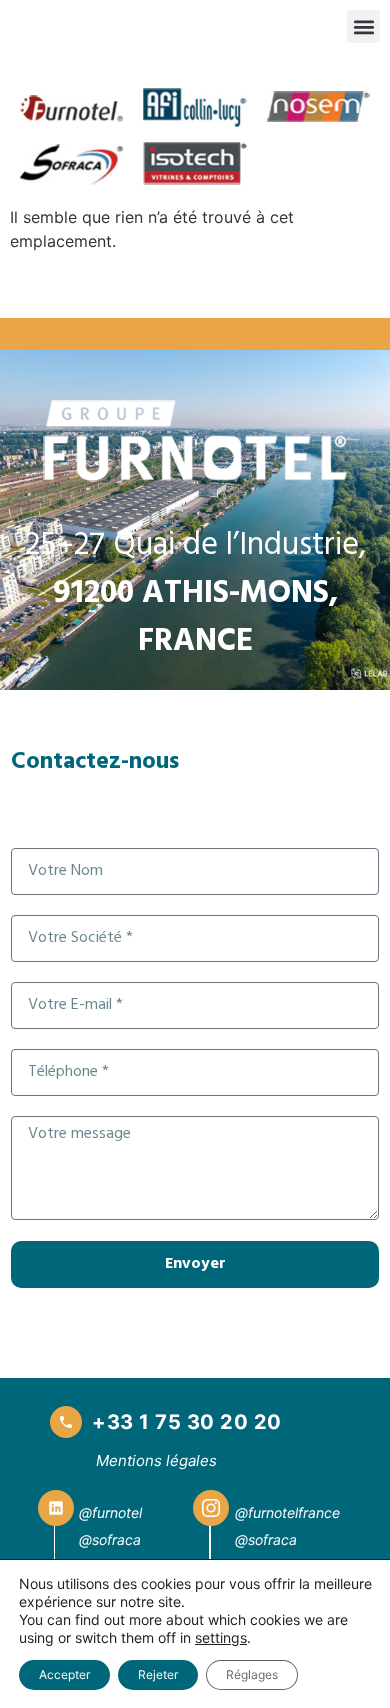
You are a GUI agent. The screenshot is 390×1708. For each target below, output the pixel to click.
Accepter (64, 1674)
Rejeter (158, 1674)
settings (221, 1637)
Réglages (252, 1674)
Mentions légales (156, 1460)
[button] (363, 26)
